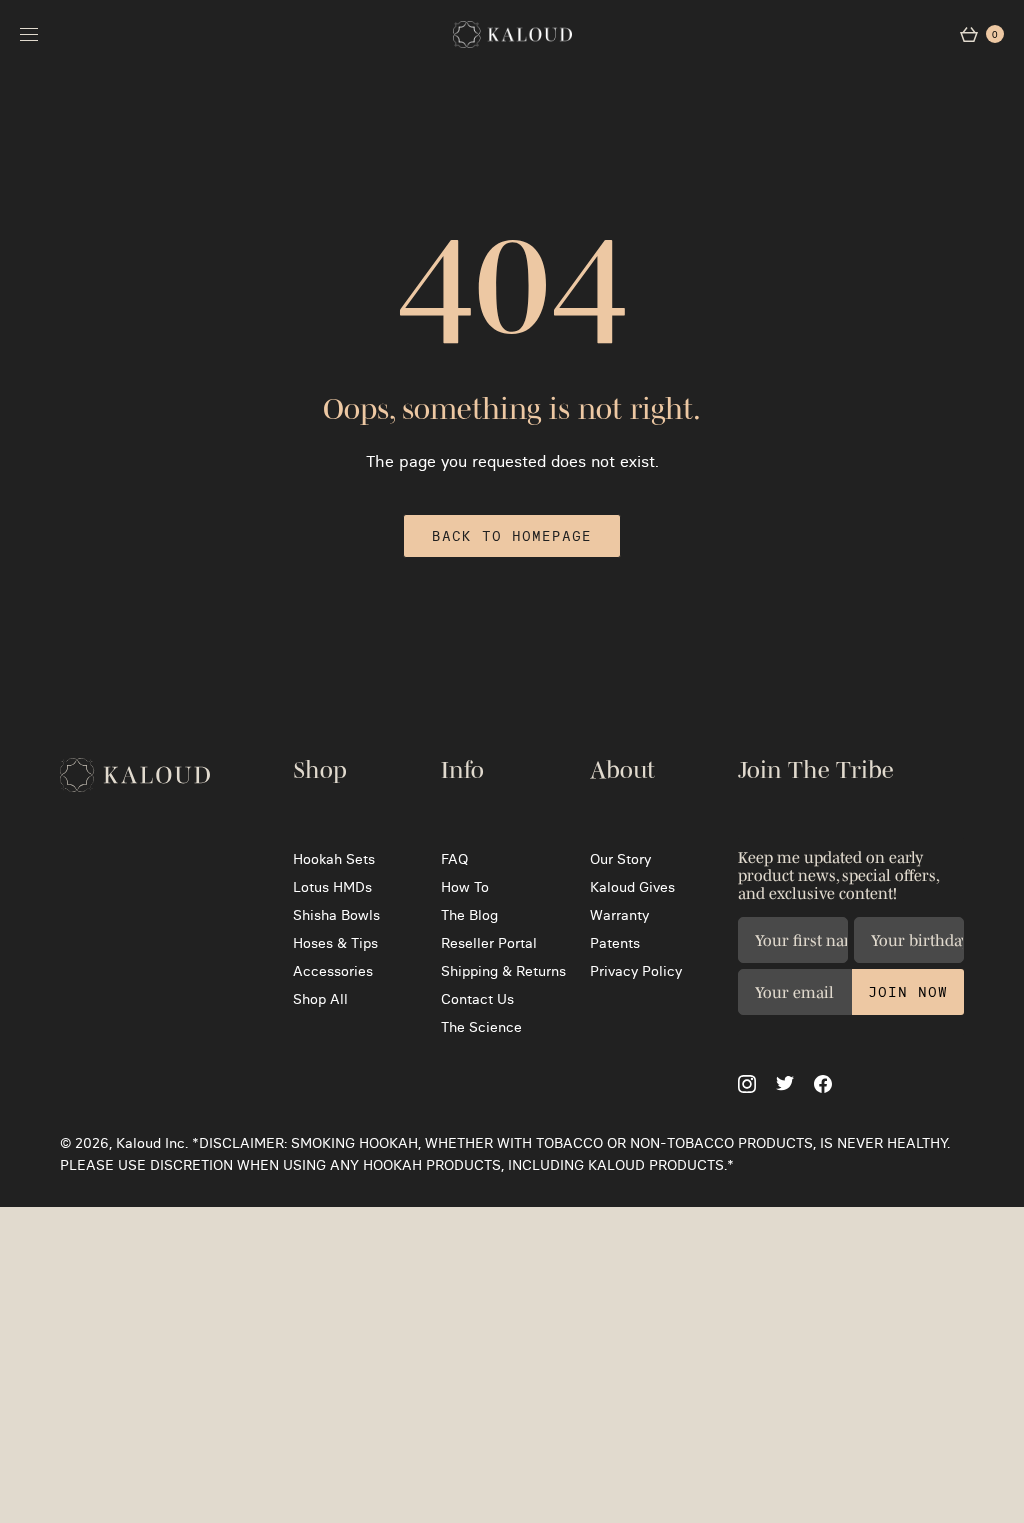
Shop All (320, 999)
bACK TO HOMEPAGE (512, 536)
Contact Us (477, 999)
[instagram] (747, 1084)
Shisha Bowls (336, 915)
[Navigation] (29, 34)
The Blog (469, 915)
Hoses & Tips (335, 943)
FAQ (454, 859)
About (622, 770)
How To (465, 887)
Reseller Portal (489, 943)
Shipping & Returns (503, 971)
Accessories (333, 971)
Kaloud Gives (632, 887)
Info (462, 770)
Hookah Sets (334, 859)
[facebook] (823, 1084)
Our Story (620, 859)
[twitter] (785, 1083)
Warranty (619, 915)
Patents (615, 943)
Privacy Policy (636, 971)
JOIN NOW (908, 992)
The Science (481, 1027)
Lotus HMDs (332, 887)
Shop (320, 770)
